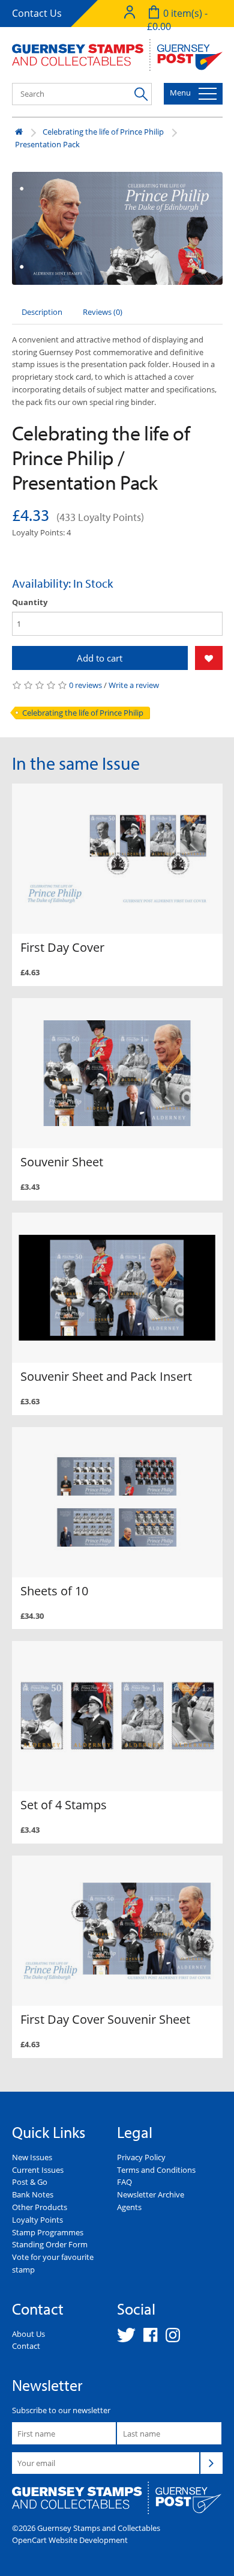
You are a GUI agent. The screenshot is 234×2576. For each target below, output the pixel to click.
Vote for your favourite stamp (53, 2263)
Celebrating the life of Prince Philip (103, 132)
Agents (129, 2207)
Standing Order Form (50, 2244)
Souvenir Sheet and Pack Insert (106, 1376)
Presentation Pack (47, 144)
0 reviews (85, 685)
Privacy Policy (141, 2157)
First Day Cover (62, 947)
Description (42, 312)
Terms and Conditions (156, 2170)
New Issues (32, 2157)
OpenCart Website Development (70, 2540)
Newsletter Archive (151, 2194)
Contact (26, 2346)
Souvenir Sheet (62, 1162)
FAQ (124, 2182)
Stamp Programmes (48, 2232)
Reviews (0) (103, 312)
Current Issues (38, 2170)
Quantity (30, 602)
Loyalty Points (37, 2220)
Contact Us (37, 13)
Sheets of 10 (54, 1591)
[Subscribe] (211, 2463)
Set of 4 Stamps (64, 1805)
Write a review (134, 685)
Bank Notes (33, 2194)
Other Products (40, 2207)
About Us (28, 2334)
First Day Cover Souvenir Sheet (105, 2019)
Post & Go (30, 2182)
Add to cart (100, 658)
